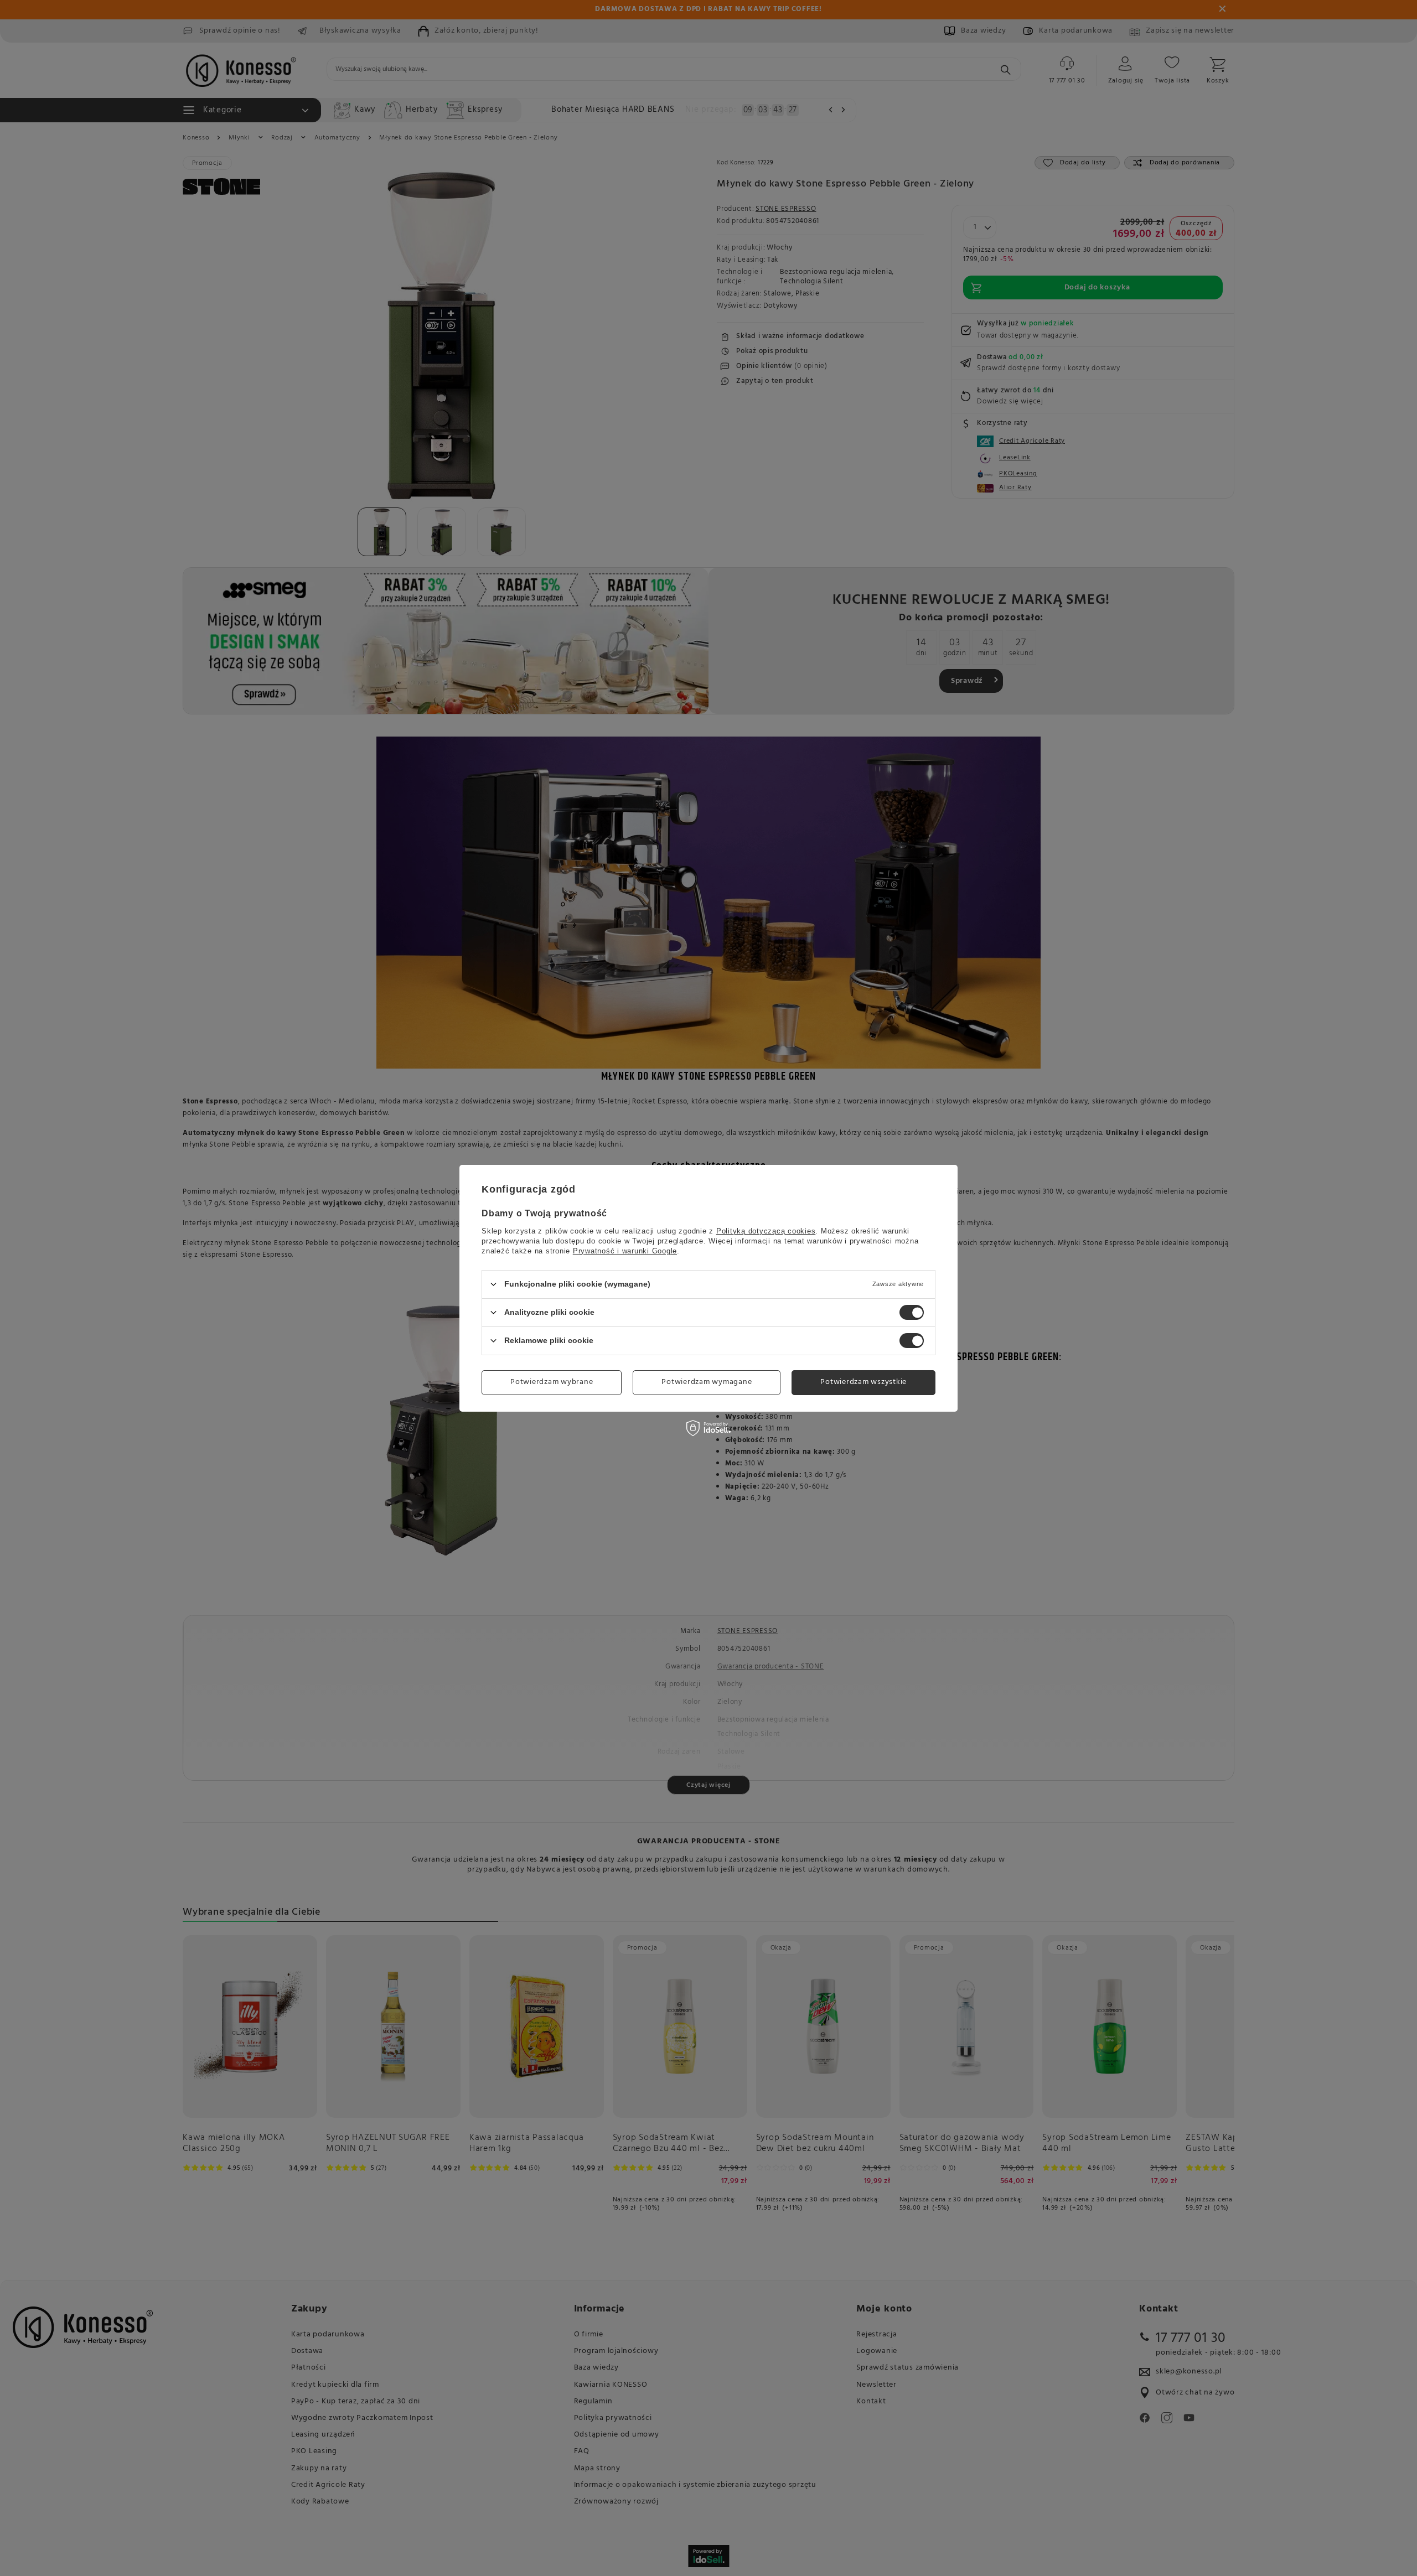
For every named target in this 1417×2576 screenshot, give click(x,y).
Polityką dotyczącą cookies (766, 1230)
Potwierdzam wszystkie (863, 1382)
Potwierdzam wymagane (707, 1382)
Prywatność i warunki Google (625, 1250)
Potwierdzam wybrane (552, 1382)
